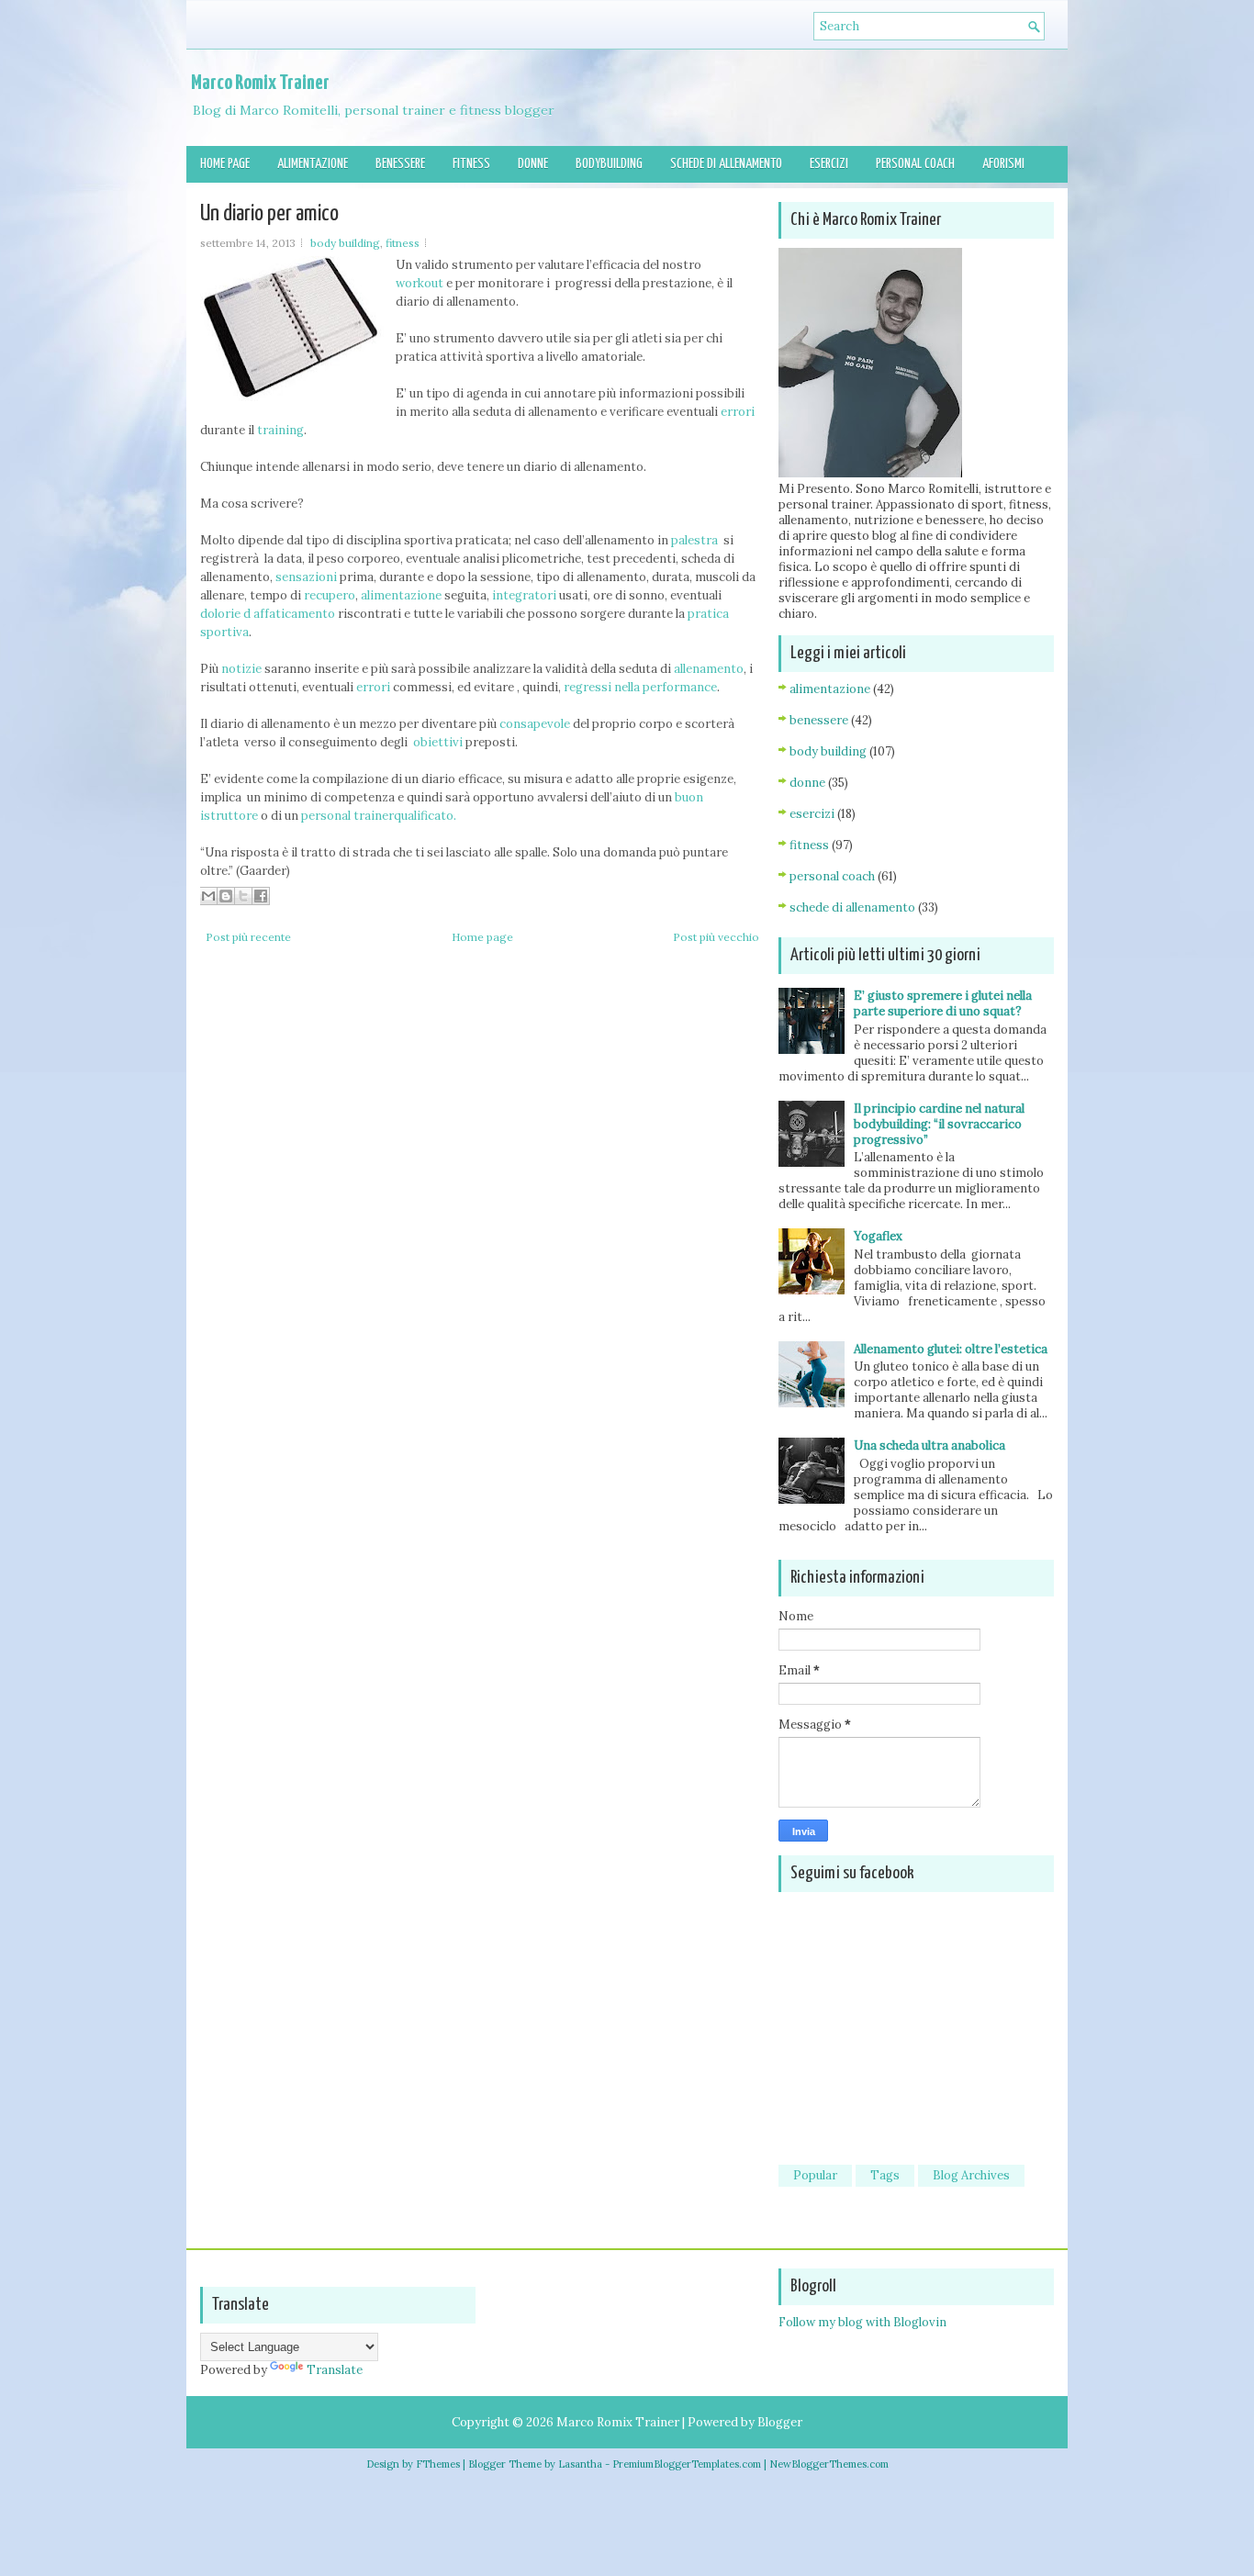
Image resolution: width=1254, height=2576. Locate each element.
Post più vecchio (716, 937)
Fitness (471, 164)
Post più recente (248, 937)
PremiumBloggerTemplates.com (687, 2464)
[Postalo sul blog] (226, 896)
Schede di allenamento (726, 164)
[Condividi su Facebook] (261, 896)
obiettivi (438, 742)
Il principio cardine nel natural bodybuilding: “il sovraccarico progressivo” (939, 1124)
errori (738, 412)
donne (807, 783)
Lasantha (580, 2464)
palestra (696, 540)
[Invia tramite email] (208, 896)
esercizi (812, 814)
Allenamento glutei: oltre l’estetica (951, 1349)
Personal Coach (915, 164)
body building (345, 243)
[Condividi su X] (243, 896)
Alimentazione (313, 164)
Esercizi (829, 164)
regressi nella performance (639, 687)
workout (420, 283)
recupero (330, 595)
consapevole (535, 724)
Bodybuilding (609, 164)
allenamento (709, 669)
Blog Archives (971, 2175)
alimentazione (401, 595)
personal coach (832, 876)
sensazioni (308, 577)
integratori (524, 595)
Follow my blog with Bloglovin (862, 2322)
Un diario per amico (269, 214)
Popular (815, 2175)
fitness (403, 243)
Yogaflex (878, 1236)
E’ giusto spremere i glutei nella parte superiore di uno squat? (943, 1003)
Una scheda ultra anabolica (929, 1445)
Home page (225, 164)
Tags (885, 2175)
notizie (241, 669)
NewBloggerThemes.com (829, 2464)
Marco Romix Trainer (260, 83)
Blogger (780, 2422)
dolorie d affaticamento (268, 614)
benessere (819, 720)
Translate (335, 2370)
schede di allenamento (852, 907)
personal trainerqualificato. (379, 816)
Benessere (400, 164)
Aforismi (1003, 164)
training (279, 430)
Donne (533, 164)
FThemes (438, 2464)
